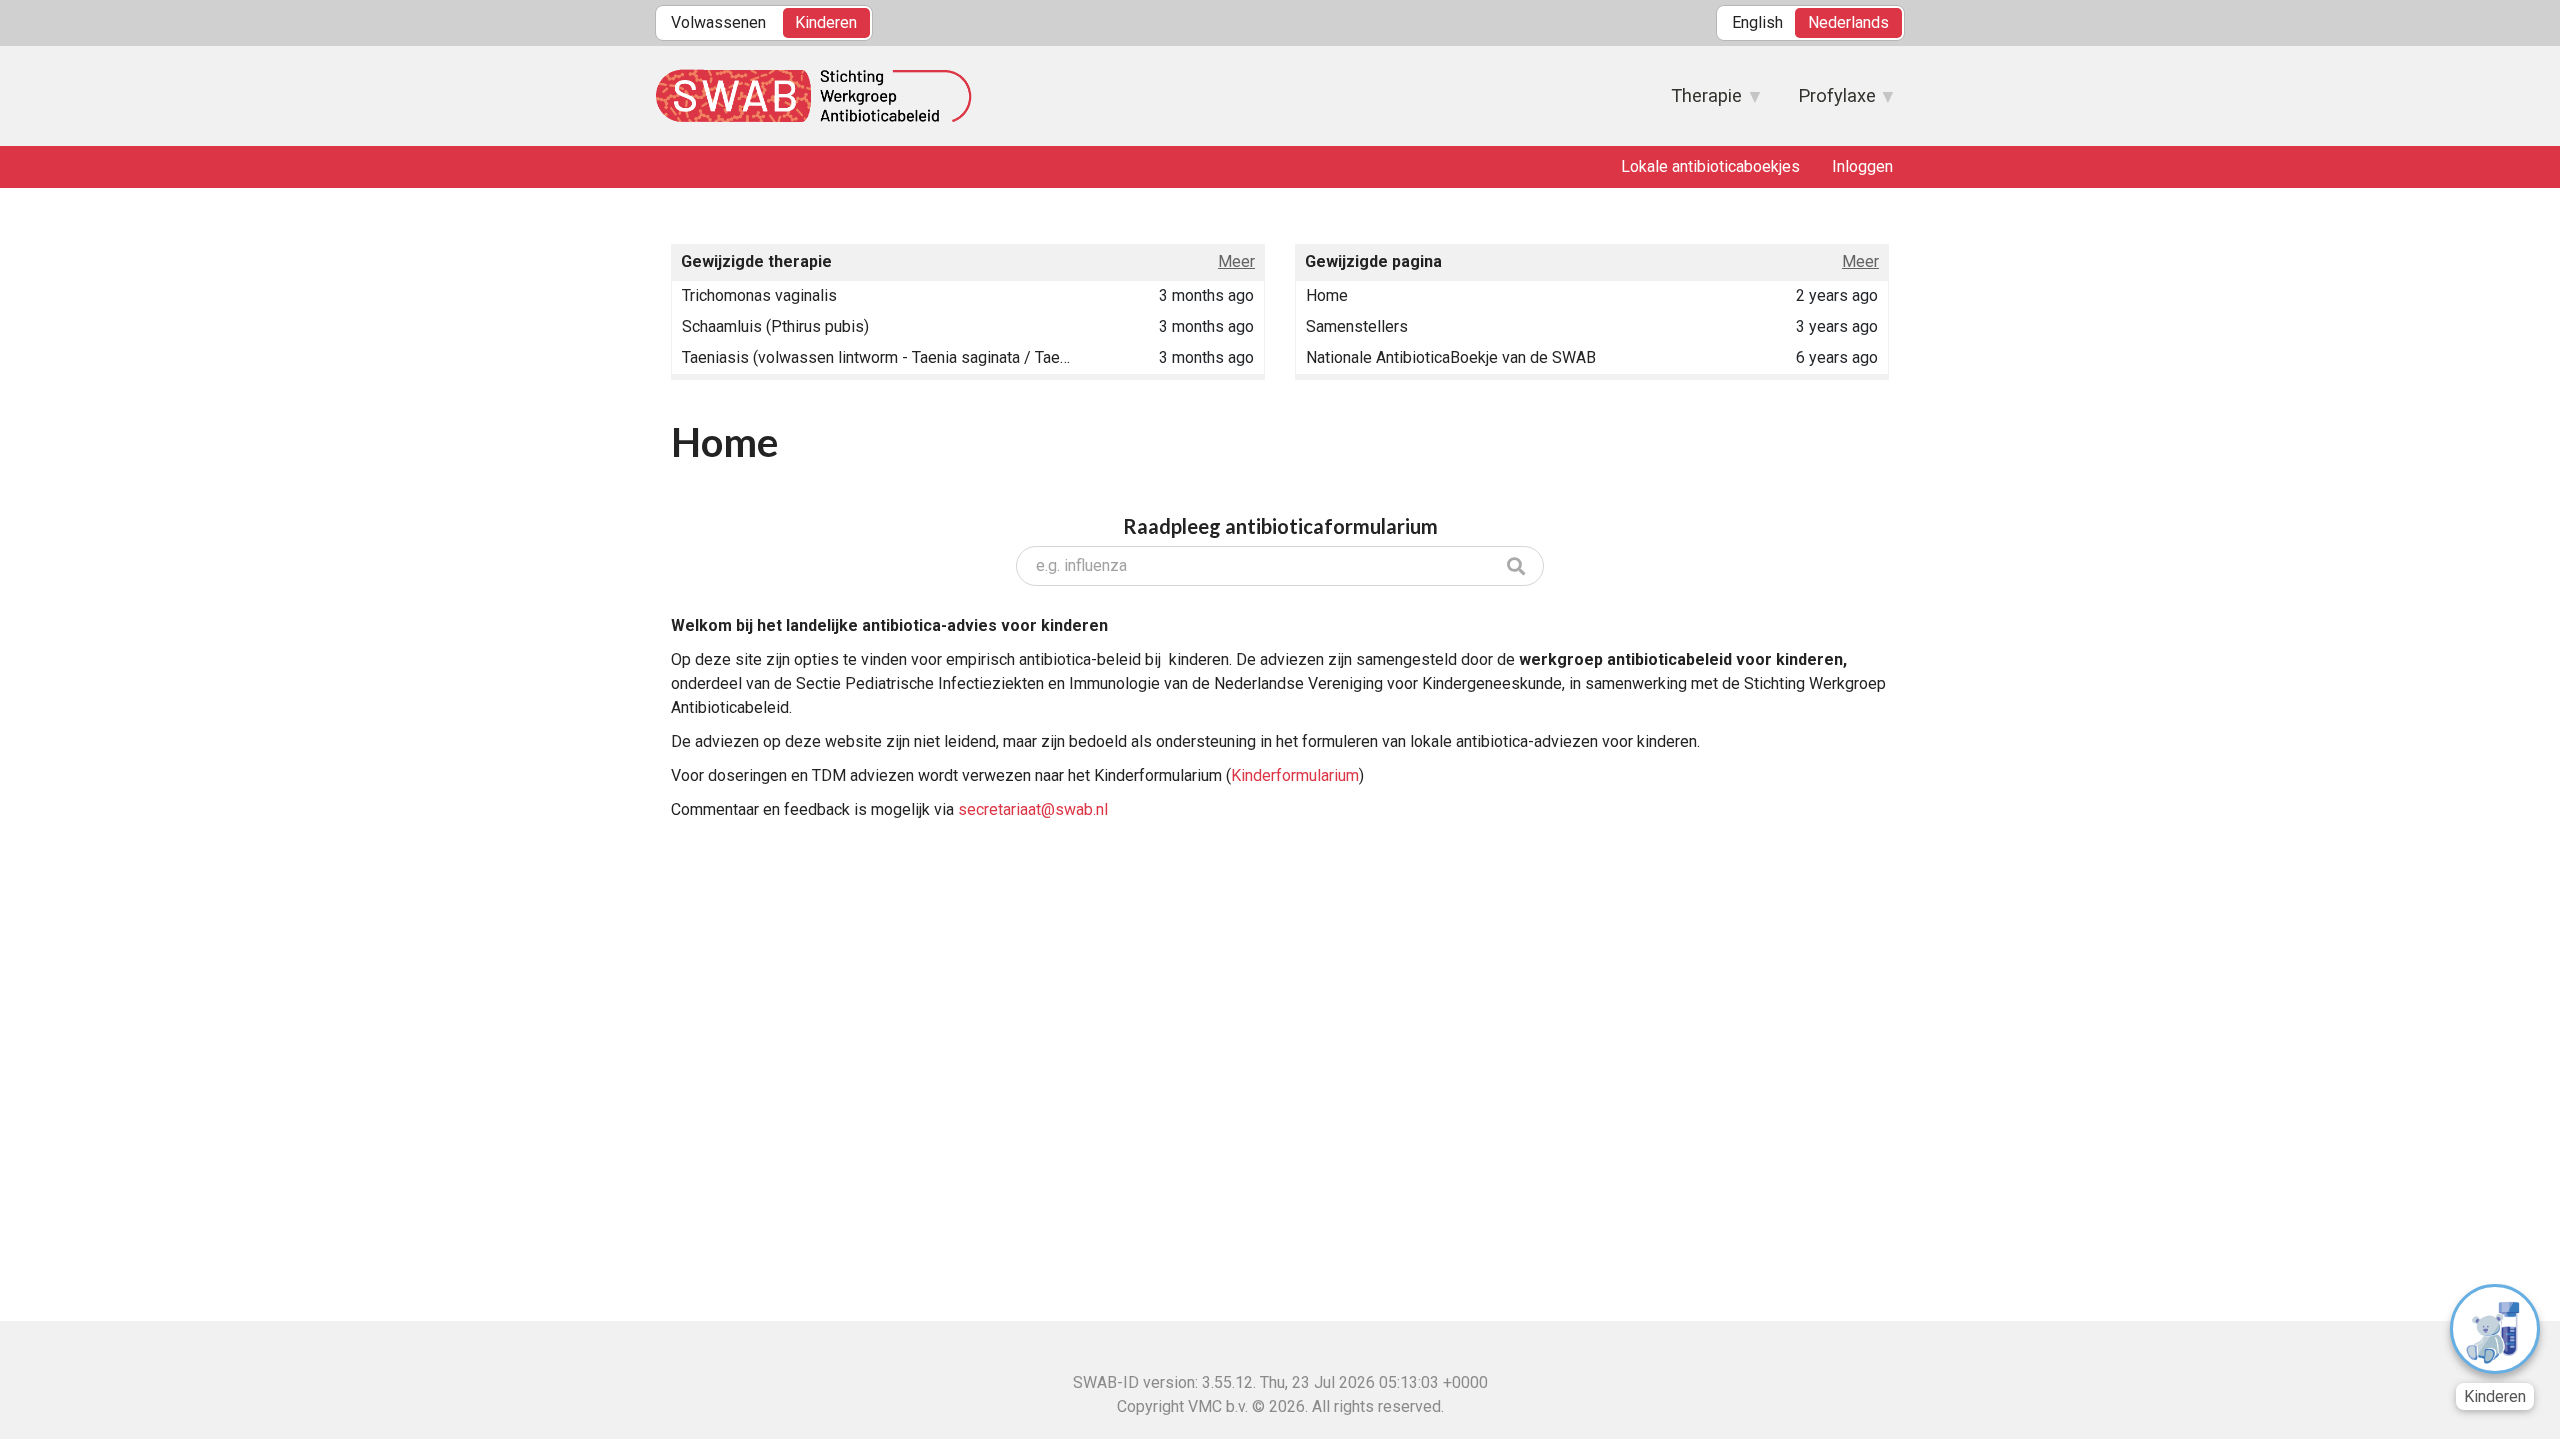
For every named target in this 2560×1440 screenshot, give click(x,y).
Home (1327, 295)
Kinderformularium (1295, 775)
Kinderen (826, 22)
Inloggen (1862, 166)
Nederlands (1848, 22)
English (1757, 22)
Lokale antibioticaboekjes (1710, 166)
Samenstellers (1357, 326)
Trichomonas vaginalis (759, 295)
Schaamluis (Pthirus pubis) (775, 326)
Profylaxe (1827, 102)
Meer (1236, 261)
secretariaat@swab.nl (1033, 809)
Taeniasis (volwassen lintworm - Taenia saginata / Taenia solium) (879, 357)
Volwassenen (718, 22)
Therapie (1696, 102)
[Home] (817, 96)
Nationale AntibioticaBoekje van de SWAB (1451, 357)
